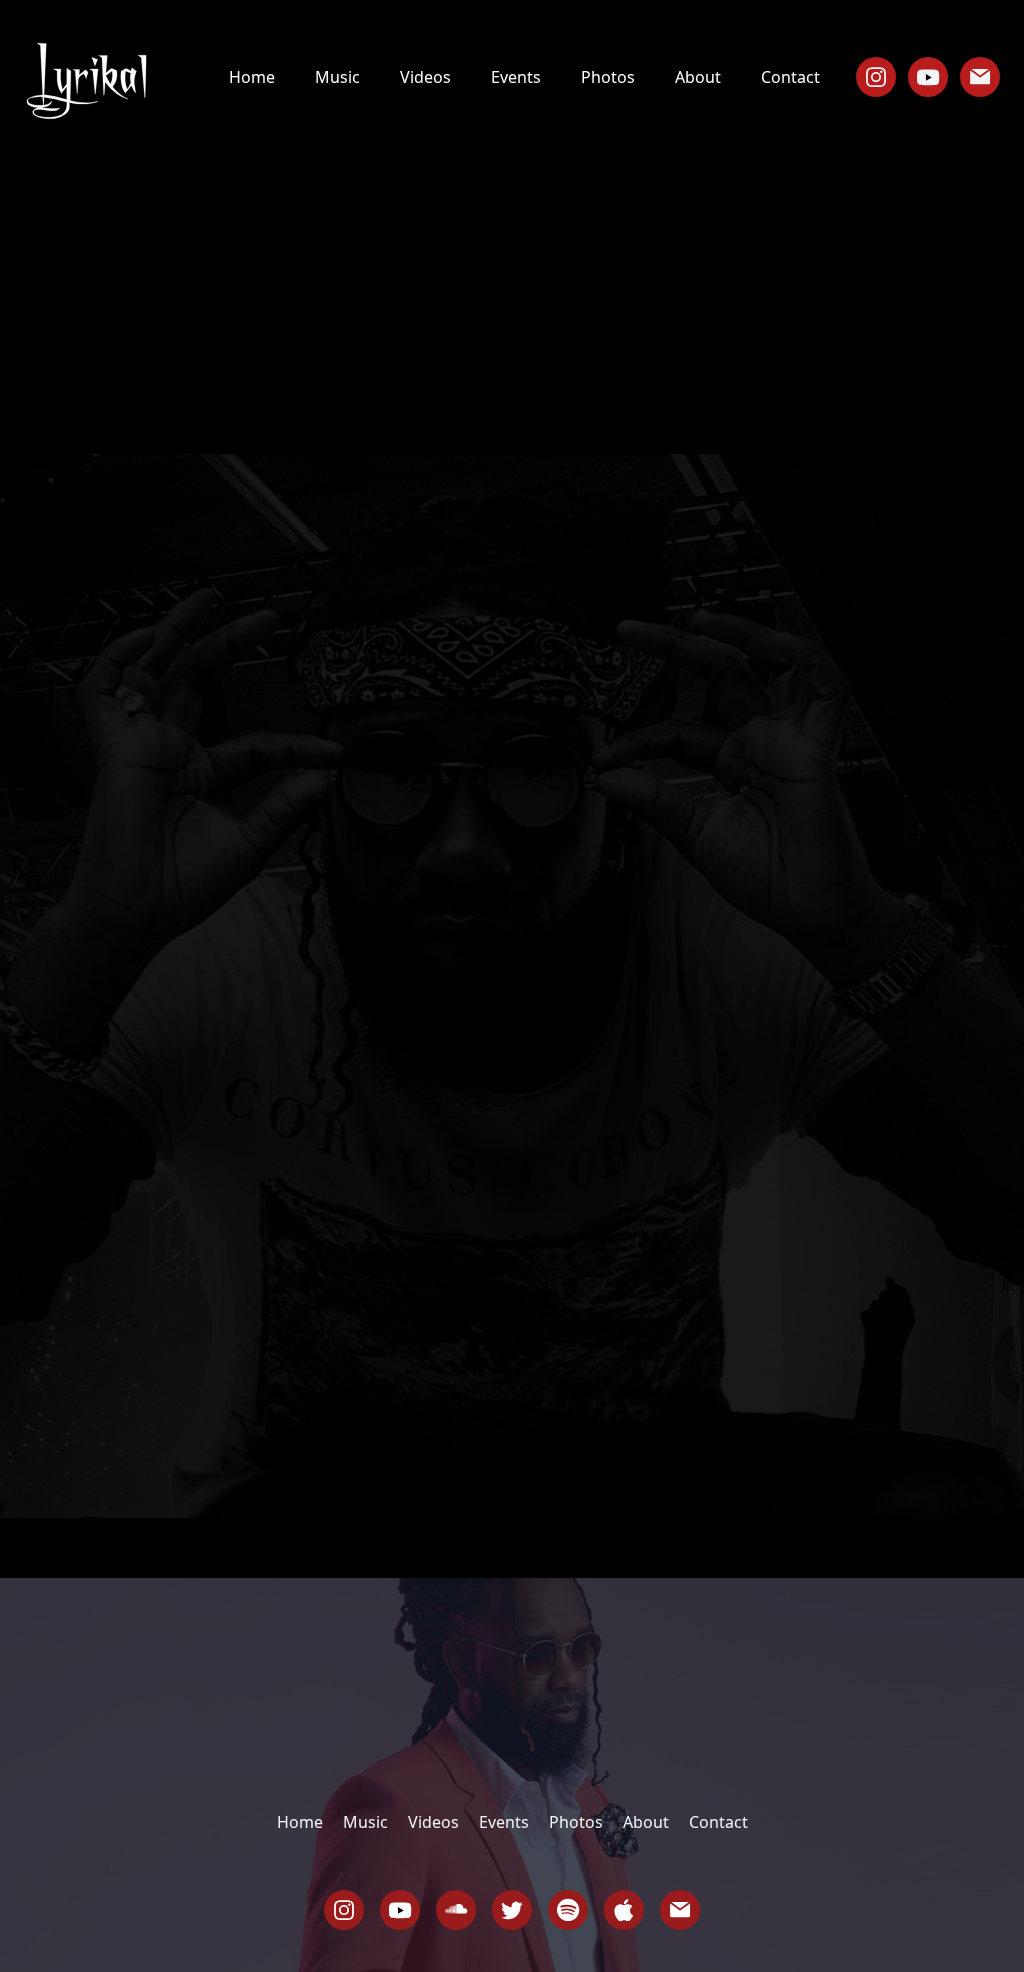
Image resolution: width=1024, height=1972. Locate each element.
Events (516, 77)
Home (252, 77)
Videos (425, 77)
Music (337, 77)
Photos (608, 77)
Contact (790, 77)
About (698, 77)
